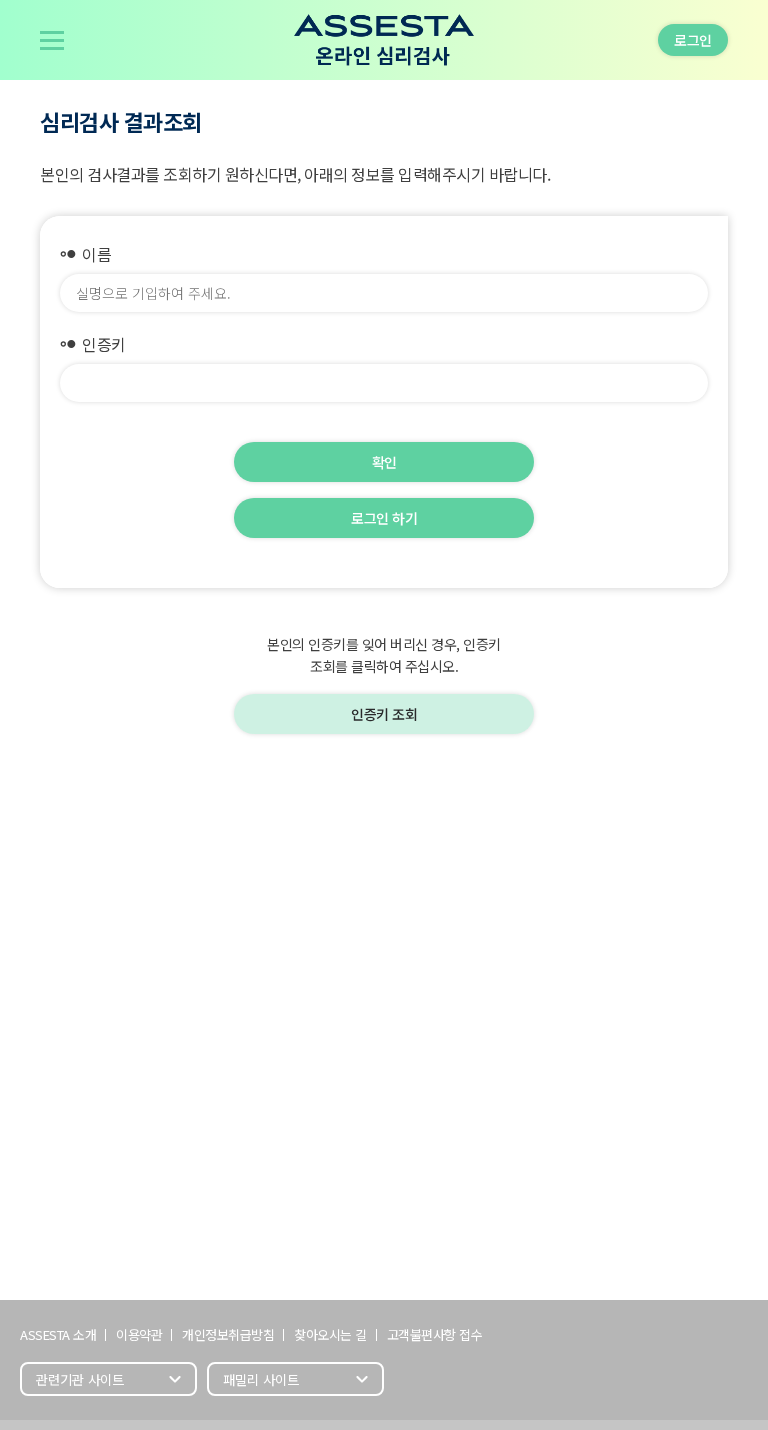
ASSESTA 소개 (58, 1334)
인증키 (93, 344)
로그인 (693, 40)
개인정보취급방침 (228, 1334)
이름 (85, 254)
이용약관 (139, 1334)
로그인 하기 (384, 518)
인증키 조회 (384, 714)
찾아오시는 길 (330, 1334)
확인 (384, 462)
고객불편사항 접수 (435, 1334)
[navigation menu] (52, 40)
